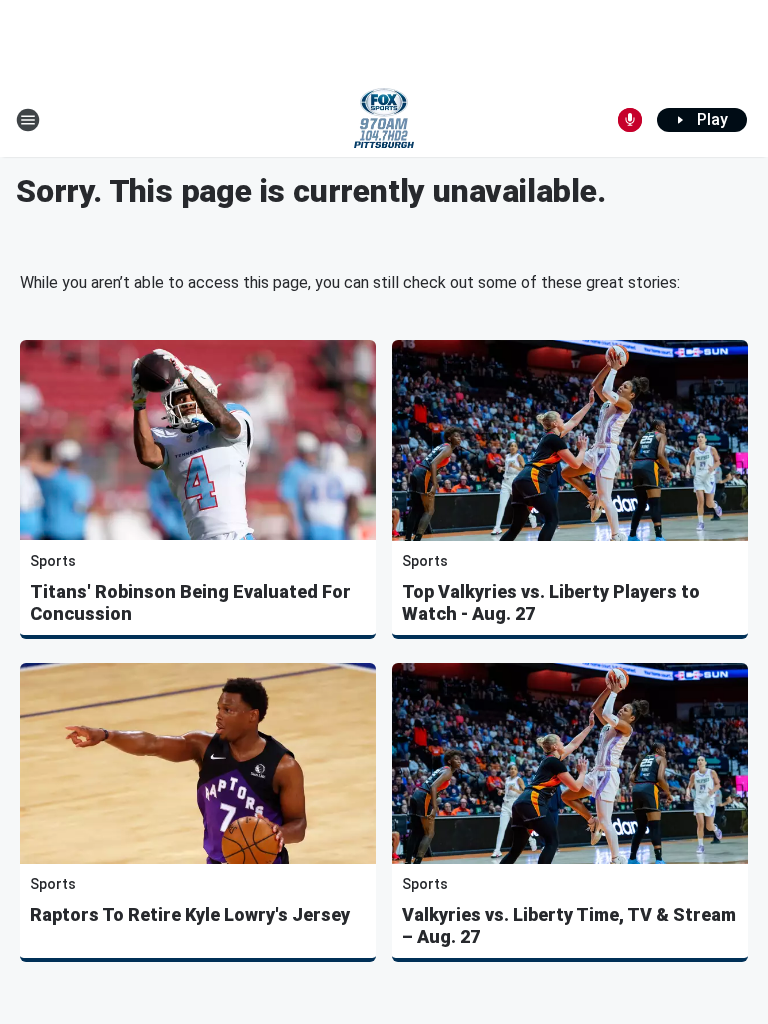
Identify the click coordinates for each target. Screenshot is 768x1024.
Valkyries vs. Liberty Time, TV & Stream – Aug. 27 (569, 925)
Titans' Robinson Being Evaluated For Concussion (190, 602)
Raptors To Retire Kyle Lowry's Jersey (190, 914)
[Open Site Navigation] (28, 120)
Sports (53, 561)
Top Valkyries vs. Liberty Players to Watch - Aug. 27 (551, 602)
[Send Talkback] (630, 120)
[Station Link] (384, 120)
